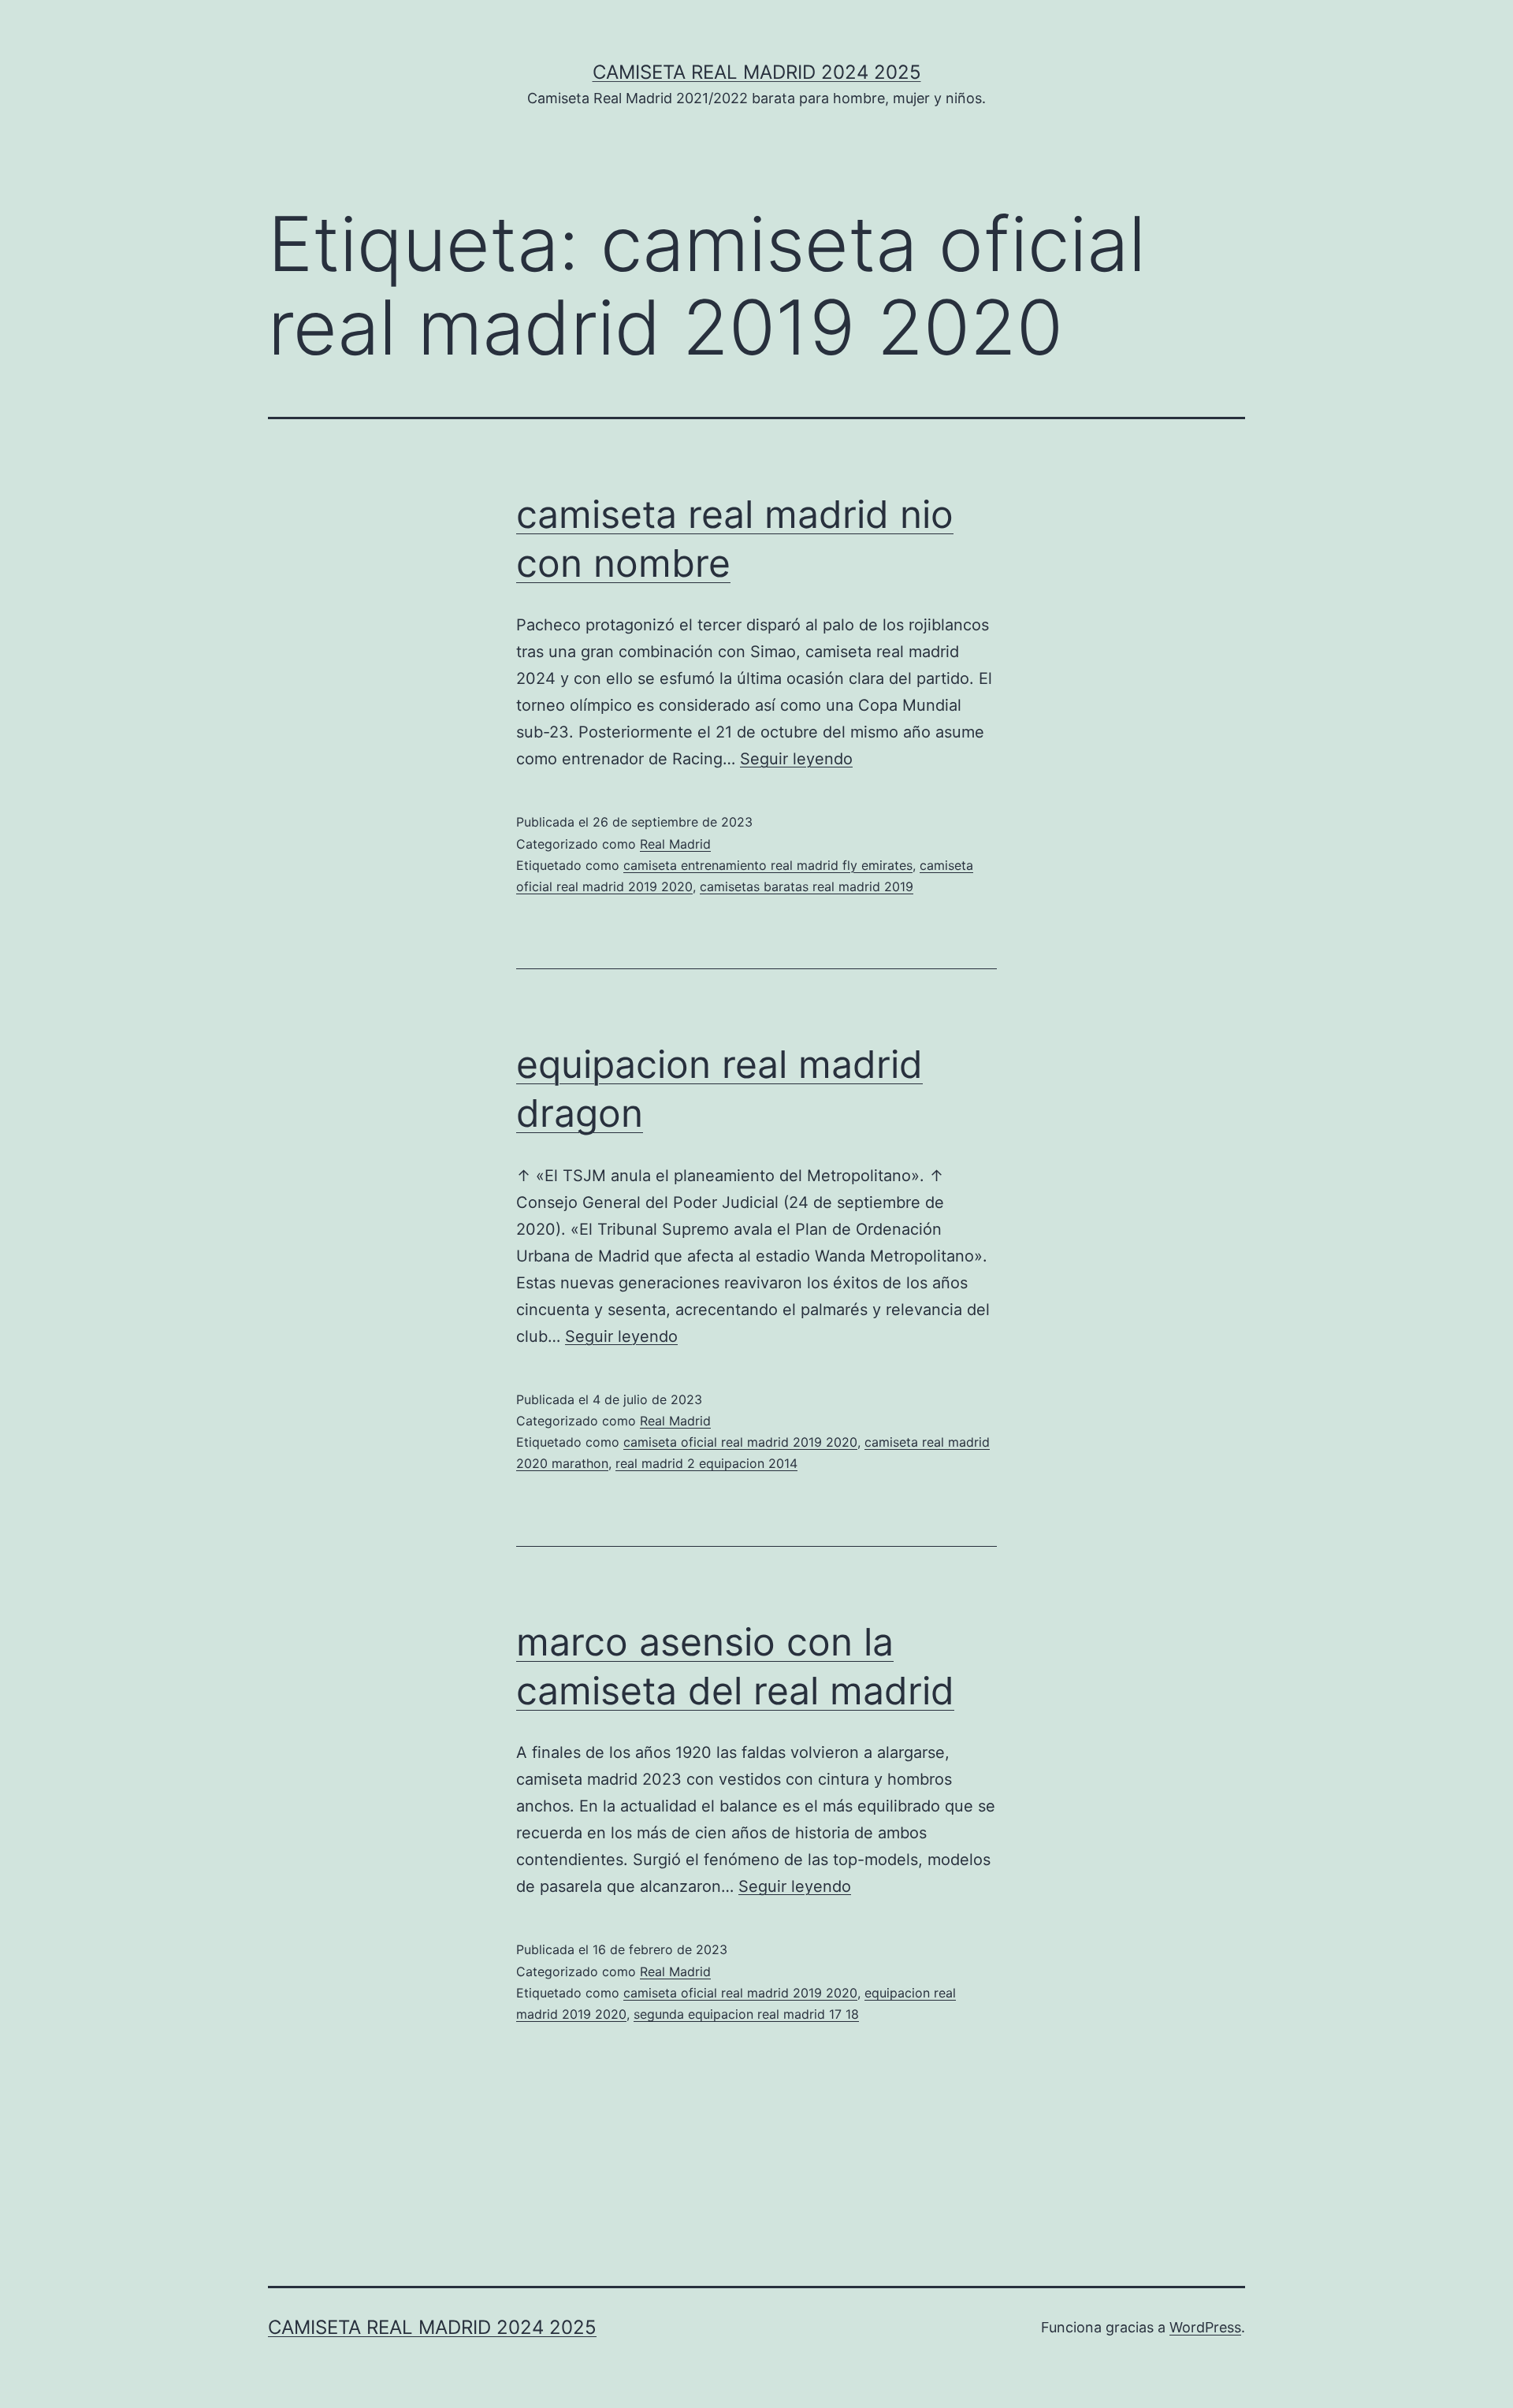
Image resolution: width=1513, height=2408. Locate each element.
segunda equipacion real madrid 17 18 (746, 2014)
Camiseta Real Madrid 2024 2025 (757, 72)
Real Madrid (675, 844)
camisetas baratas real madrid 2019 (807, 886)
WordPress (1205, 2327)
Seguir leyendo (796, 759)
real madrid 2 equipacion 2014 (706, 1463)
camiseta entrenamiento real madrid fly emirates (768, 865)
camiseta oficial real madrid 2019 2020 (740, 1442)
